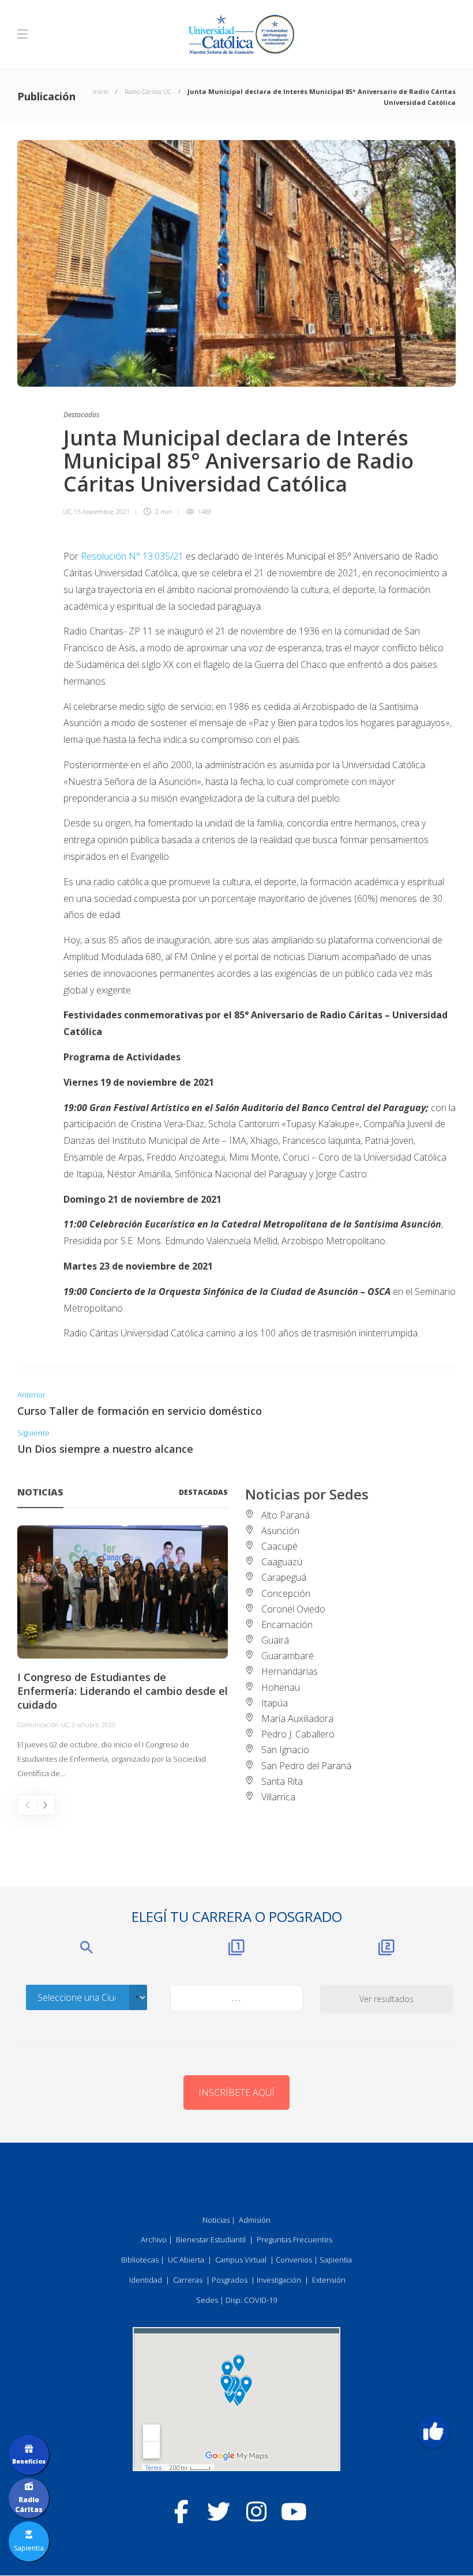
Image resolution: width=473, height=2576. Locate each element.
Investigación (279, 2280)
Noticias (216, 2220)
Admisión (255, 2220)
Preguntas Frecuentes (294, 2239)
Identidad (146, 2280)
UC (67, 511)
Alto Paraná (286, 1515)
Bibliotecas (140, 2260)
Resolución (104, 556)
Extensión (329, 2280)
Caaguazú (282, 1562)
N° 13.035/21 (156, 556)
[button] (433, 2431)
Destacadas (81, 415)
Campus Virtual (241, 2260)
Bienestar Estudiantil (211, 2239)
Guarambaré (288, 1656)
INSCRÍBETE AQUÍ (236, 2092)
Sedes (207, 2300)
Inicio (101, 91)
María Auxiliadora (297, 1718)
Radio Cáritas (29, 2505)
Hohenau (281, 1687)
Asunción (280, 1531)
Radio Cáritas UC (148, 91)
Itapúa (275, 1703)
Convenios (294, 2260)
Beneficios (29, 2461)
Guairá (275, 1640)
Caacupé (279, 1546)
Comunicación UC (43, 1725)
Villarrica (278, 1797)
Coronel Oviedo (293, 1609)
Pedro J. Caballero (298, 1734)
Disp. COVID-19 (251, 2300)
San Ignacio (285, 1750)
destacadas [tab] (203, 1492)
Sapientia (336, 2260)
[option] (123, 1653)
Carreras (188, 2280)
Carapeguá (284, 1577)
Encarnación (287, 1625)
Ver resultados (386, 1999)
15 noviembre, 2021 (102, 511)
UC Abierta (186, 2260)
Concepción (286, 1593)
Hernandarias (290, 1671)
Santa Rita (282, 1781)
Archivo (154, 2239)
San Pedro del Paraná (306, 1766)
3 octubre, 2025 (93, 1725)
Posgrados (230, 2280)
